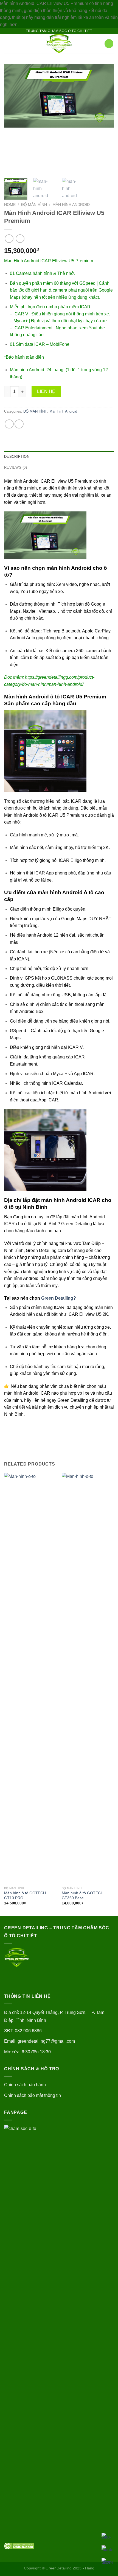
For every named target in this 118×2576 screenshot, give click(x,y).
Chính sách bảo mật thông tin (33, 2095)
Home (10, 205)
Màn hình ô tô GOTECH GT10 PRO (25, 1896)
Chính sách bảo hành (25, 2085)
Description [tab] (17, 457)
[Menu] (7, 44)
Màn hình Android (71, 205)
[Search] (98, 44)
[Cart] (109, 44)
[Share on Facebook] (9, 424)
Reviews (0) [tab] (16, 467)
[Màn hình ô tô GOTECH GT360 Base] (88, 1678)
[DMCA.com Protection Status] (19, 2546)
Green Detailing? (59, 1298)
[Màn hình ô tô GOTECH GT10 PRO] (30, 1678)
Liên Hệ (46, 391)
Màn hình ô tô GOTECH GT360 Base (83, 1896)
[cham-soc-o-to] (59, 44)
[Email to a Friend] (19, 424)
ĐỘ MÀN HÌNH (34, 205)
